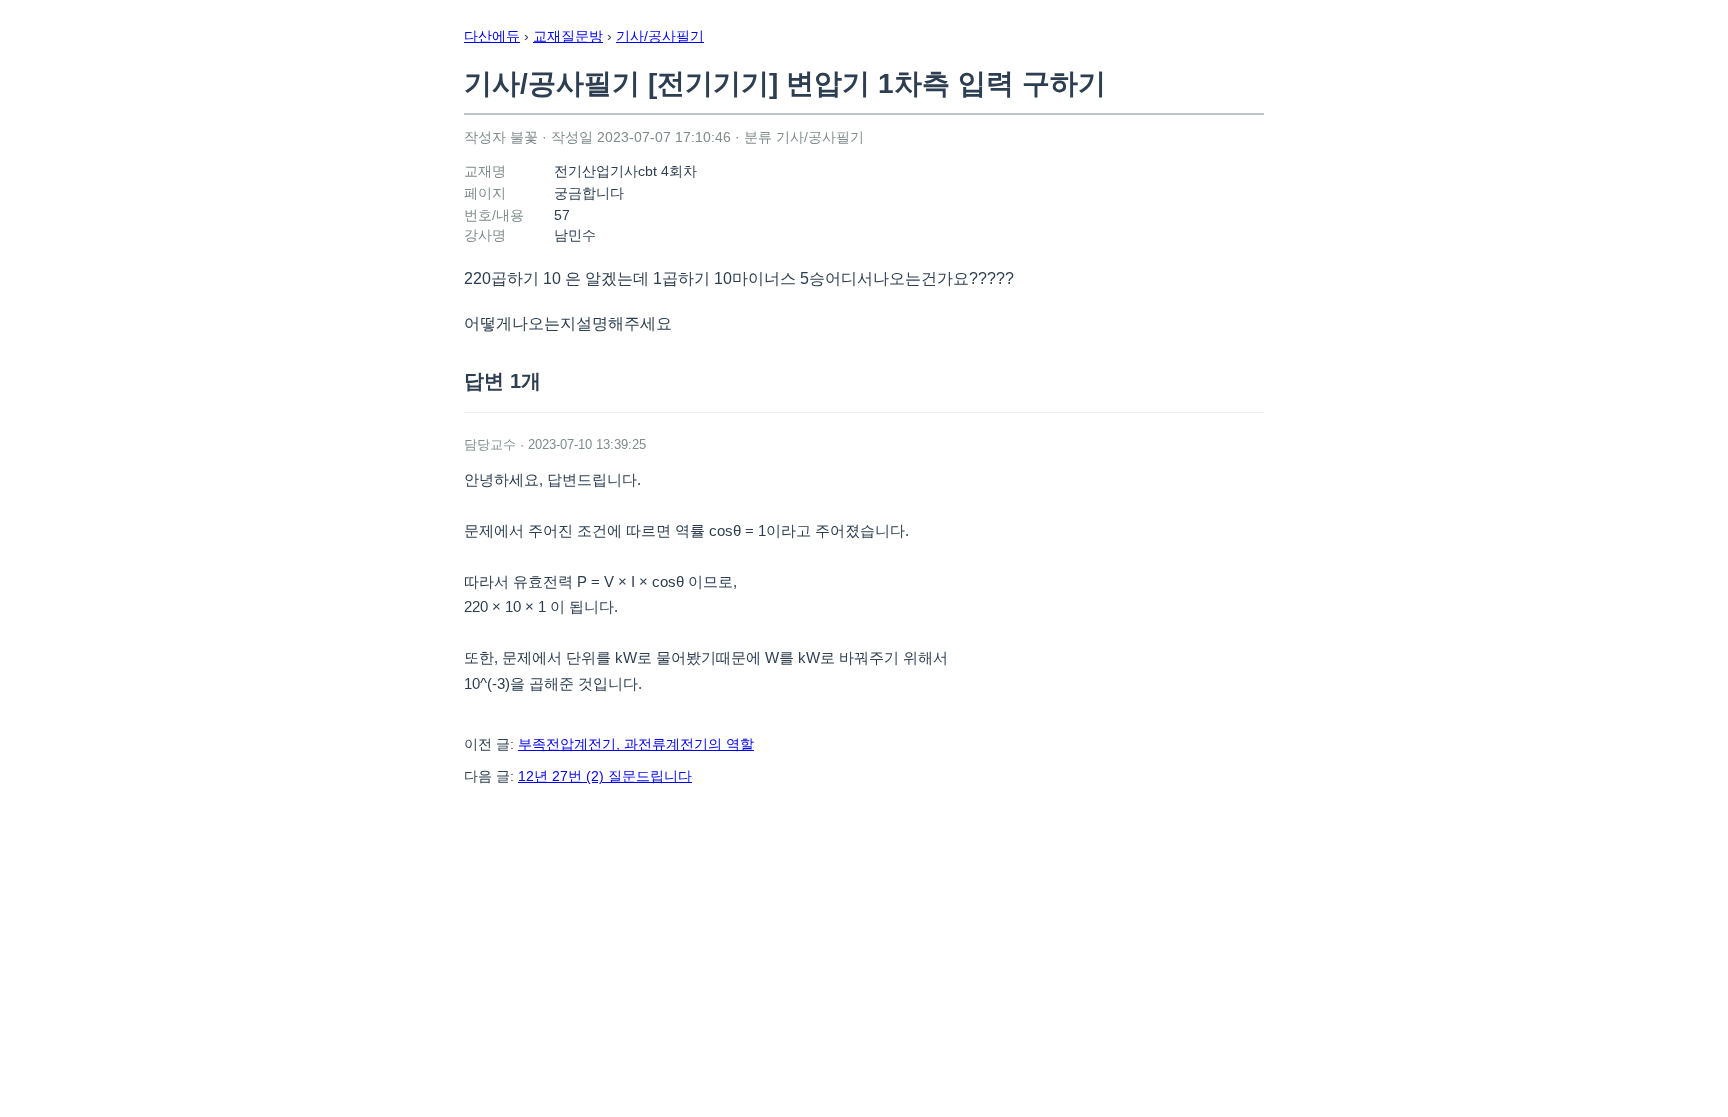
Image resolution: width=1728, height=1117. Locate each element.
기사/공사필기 (660, 36)
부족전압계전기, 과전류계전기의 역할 (636, 744)
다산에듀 (492, 36)
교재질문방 (568, 36)
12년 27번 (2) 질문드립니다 (605, 776)
